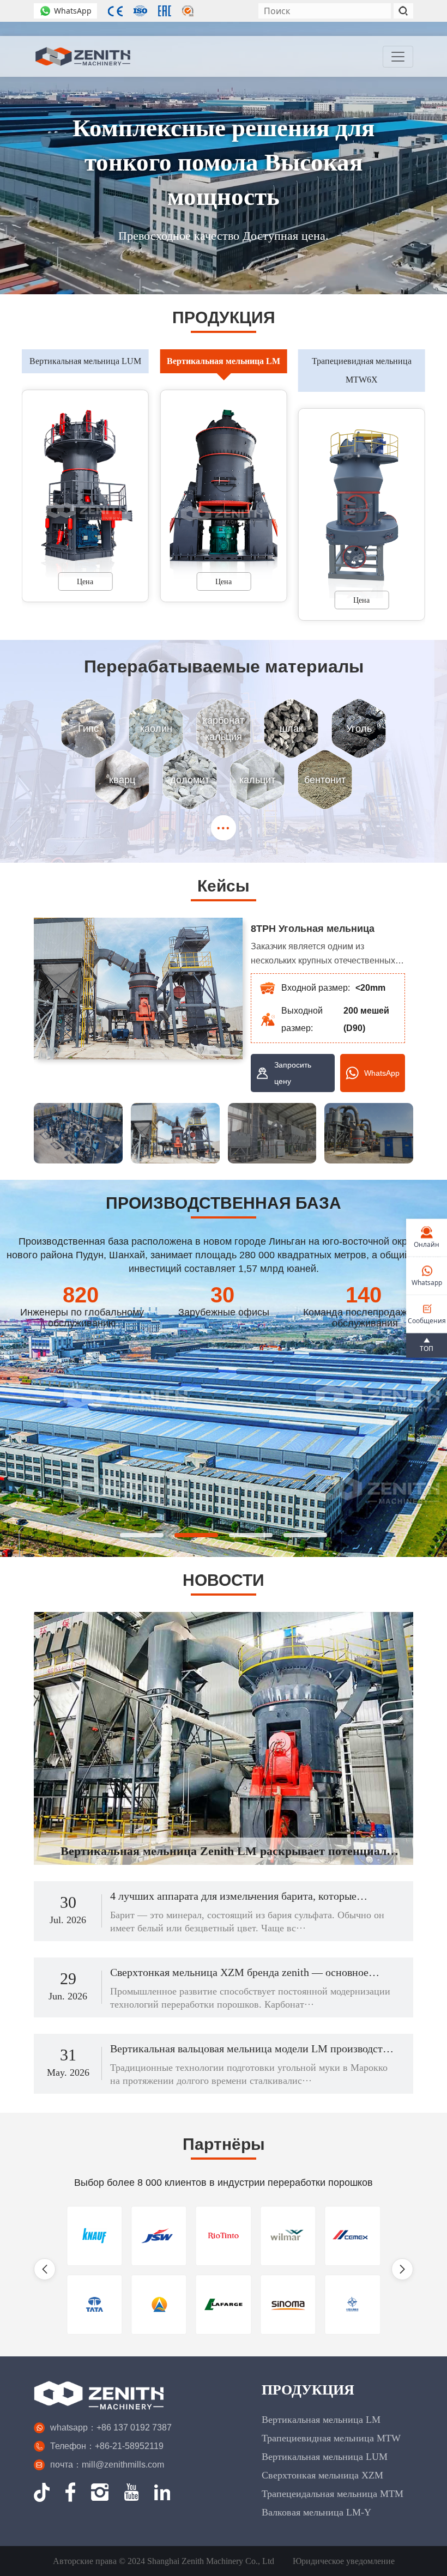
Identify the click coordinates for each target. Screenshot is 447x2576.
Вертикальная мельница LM (321, 2420)
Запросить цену (293, 1073)
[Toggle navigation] (398, 57)
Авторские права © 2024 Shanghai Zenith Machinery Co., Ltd (164, 2561)
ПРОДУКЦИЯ (308, 2390)
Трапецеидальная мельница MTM (333, 2494)
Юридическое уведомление (344, 2561)
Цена (86, 582)
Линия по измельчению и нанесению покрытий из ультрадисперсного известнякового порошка (312, 930)
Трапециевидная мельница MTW (331, 2438)
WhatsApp (73, 11)
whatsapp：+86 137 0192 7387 (111, 2427)
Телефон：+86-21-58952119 (107, 2446)
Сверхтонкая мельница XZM (322, 2475)
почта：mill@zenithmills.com (107, 2465)
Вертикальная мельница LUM (325, 2457)
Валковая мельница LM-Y (316, 2512)
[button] (418, 481)
